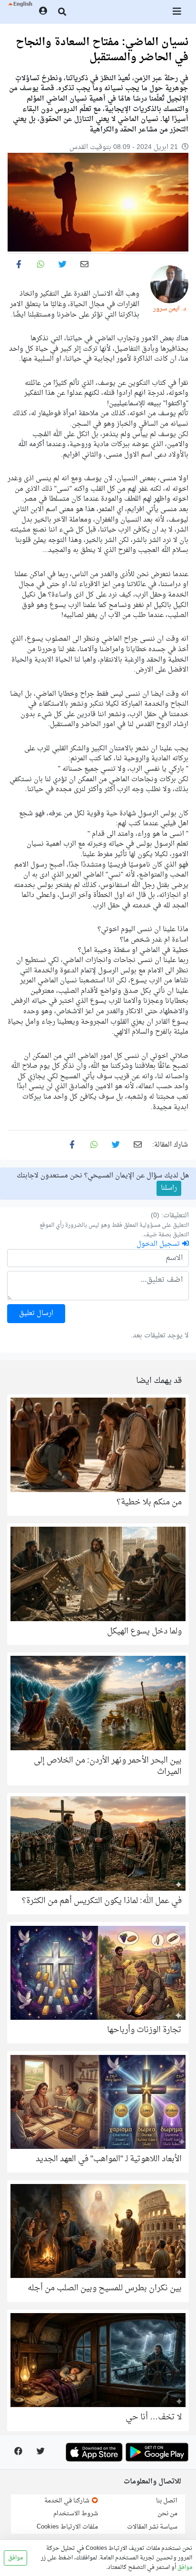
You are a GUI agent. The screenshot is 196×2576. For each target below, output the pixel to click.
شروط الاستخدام (76, 2514)
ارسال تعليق (36, 1313)
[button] (20, 12)
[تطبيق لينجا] (157, 2452)
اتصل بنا (167, 2501)
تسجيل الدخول (159, 1244)
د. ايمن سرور (170, 309)
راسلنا (169, 1188)
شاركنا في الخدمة (68, 2501)
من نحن (167, 2514)
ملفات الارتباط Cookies (67, 2527)
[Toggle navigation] (177, 12)
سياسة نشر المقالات (152, 2527)
